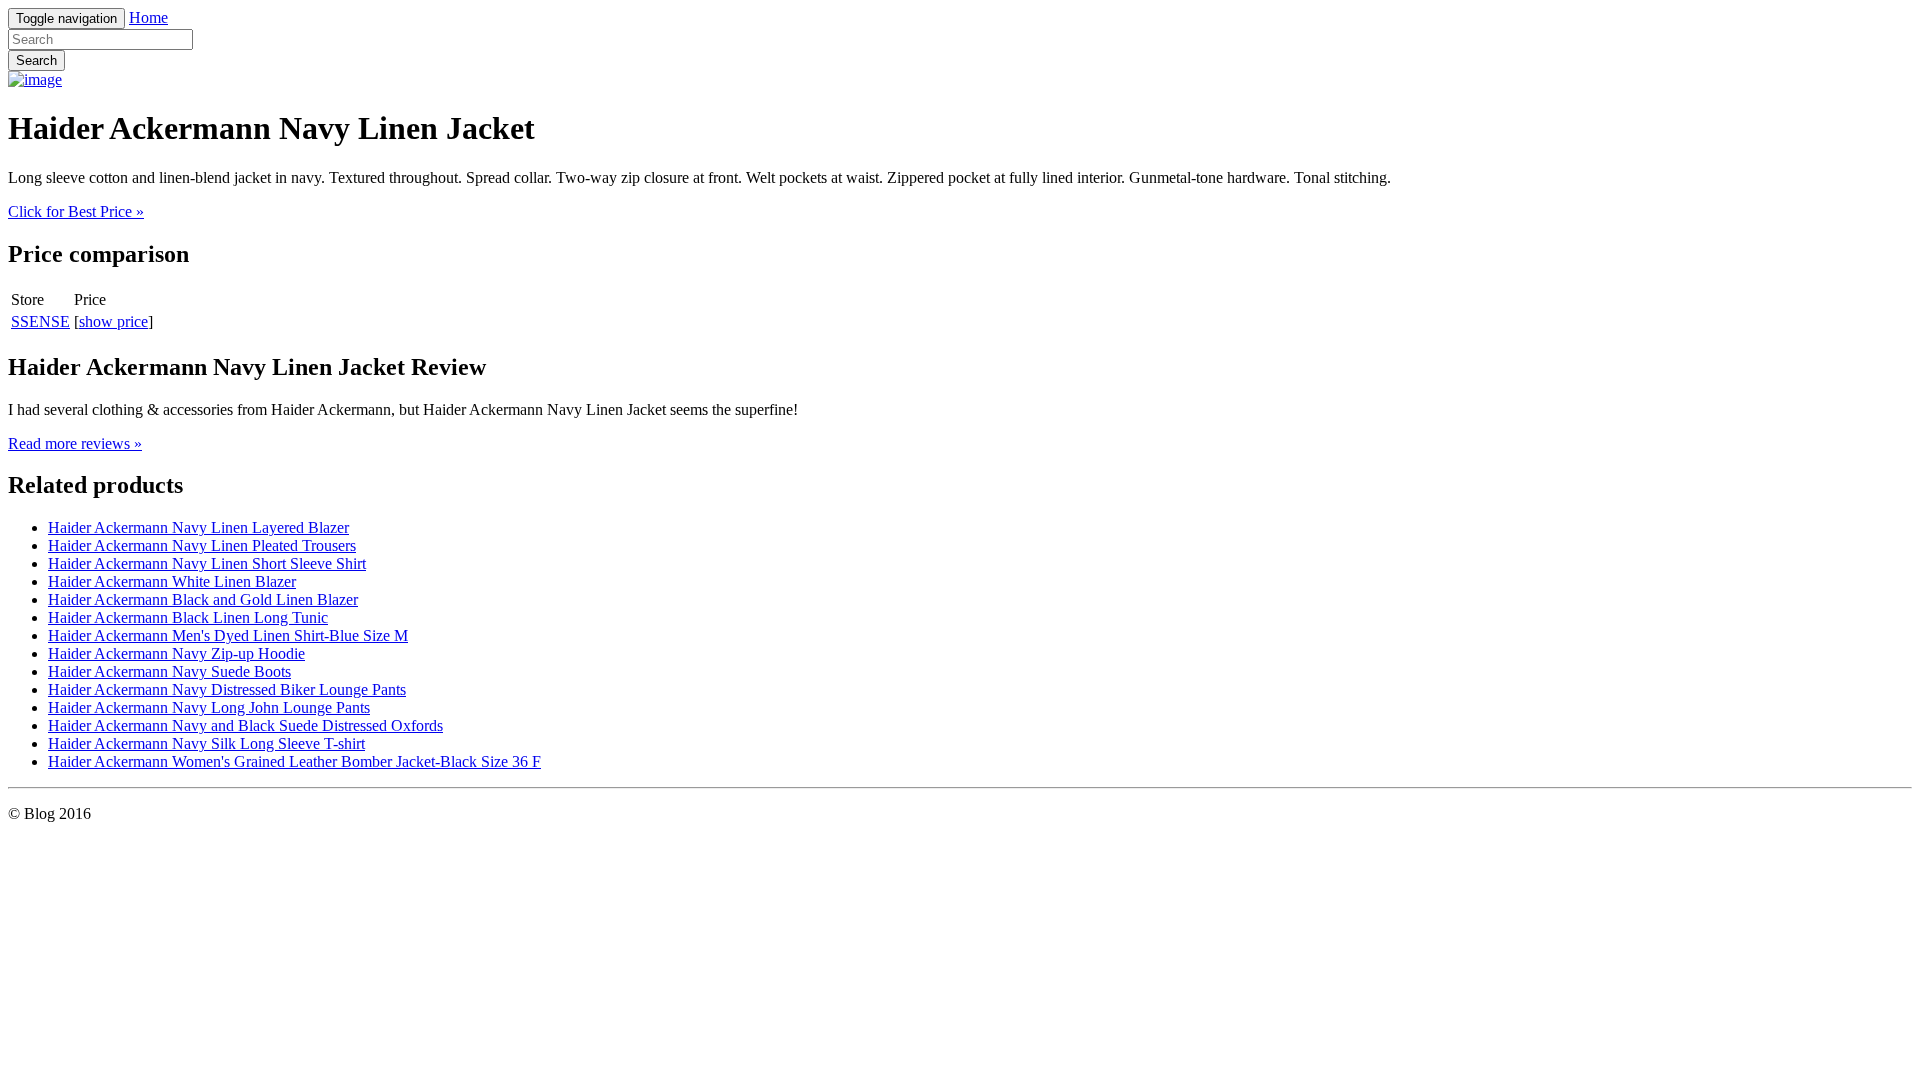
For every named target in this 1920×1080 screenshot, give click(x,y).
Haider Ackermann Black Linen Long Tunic (188, 617)
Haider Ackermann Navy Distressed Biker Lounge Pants (227, 689)
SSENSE (40, 321)
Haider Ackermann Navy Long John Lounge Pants (209, 707)
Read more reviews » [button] (75, 443)
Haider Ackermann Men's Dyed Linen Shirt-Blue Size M (228, 635)
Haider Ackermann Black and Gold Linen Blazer (203, 599)
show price (113, 321)
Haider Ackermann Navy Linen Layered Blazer (198, 527)
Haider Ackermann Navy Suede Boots (169, 671)
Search (36, 60)
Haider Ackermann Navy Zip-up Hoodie (176, 653)
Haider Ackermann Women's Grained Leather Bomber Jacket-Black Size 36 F (294, 761)
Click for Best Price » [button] (76, 211)
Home (148, 17)
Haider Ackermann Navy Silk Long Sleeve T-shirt (206, 743)
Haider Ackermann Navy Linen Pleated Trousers (202, 545)
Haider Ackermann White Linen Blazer (172, 581)
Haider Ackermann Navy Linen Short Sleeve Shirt (207, 563)
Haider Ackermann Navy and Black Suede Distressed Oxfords (245, 725)
